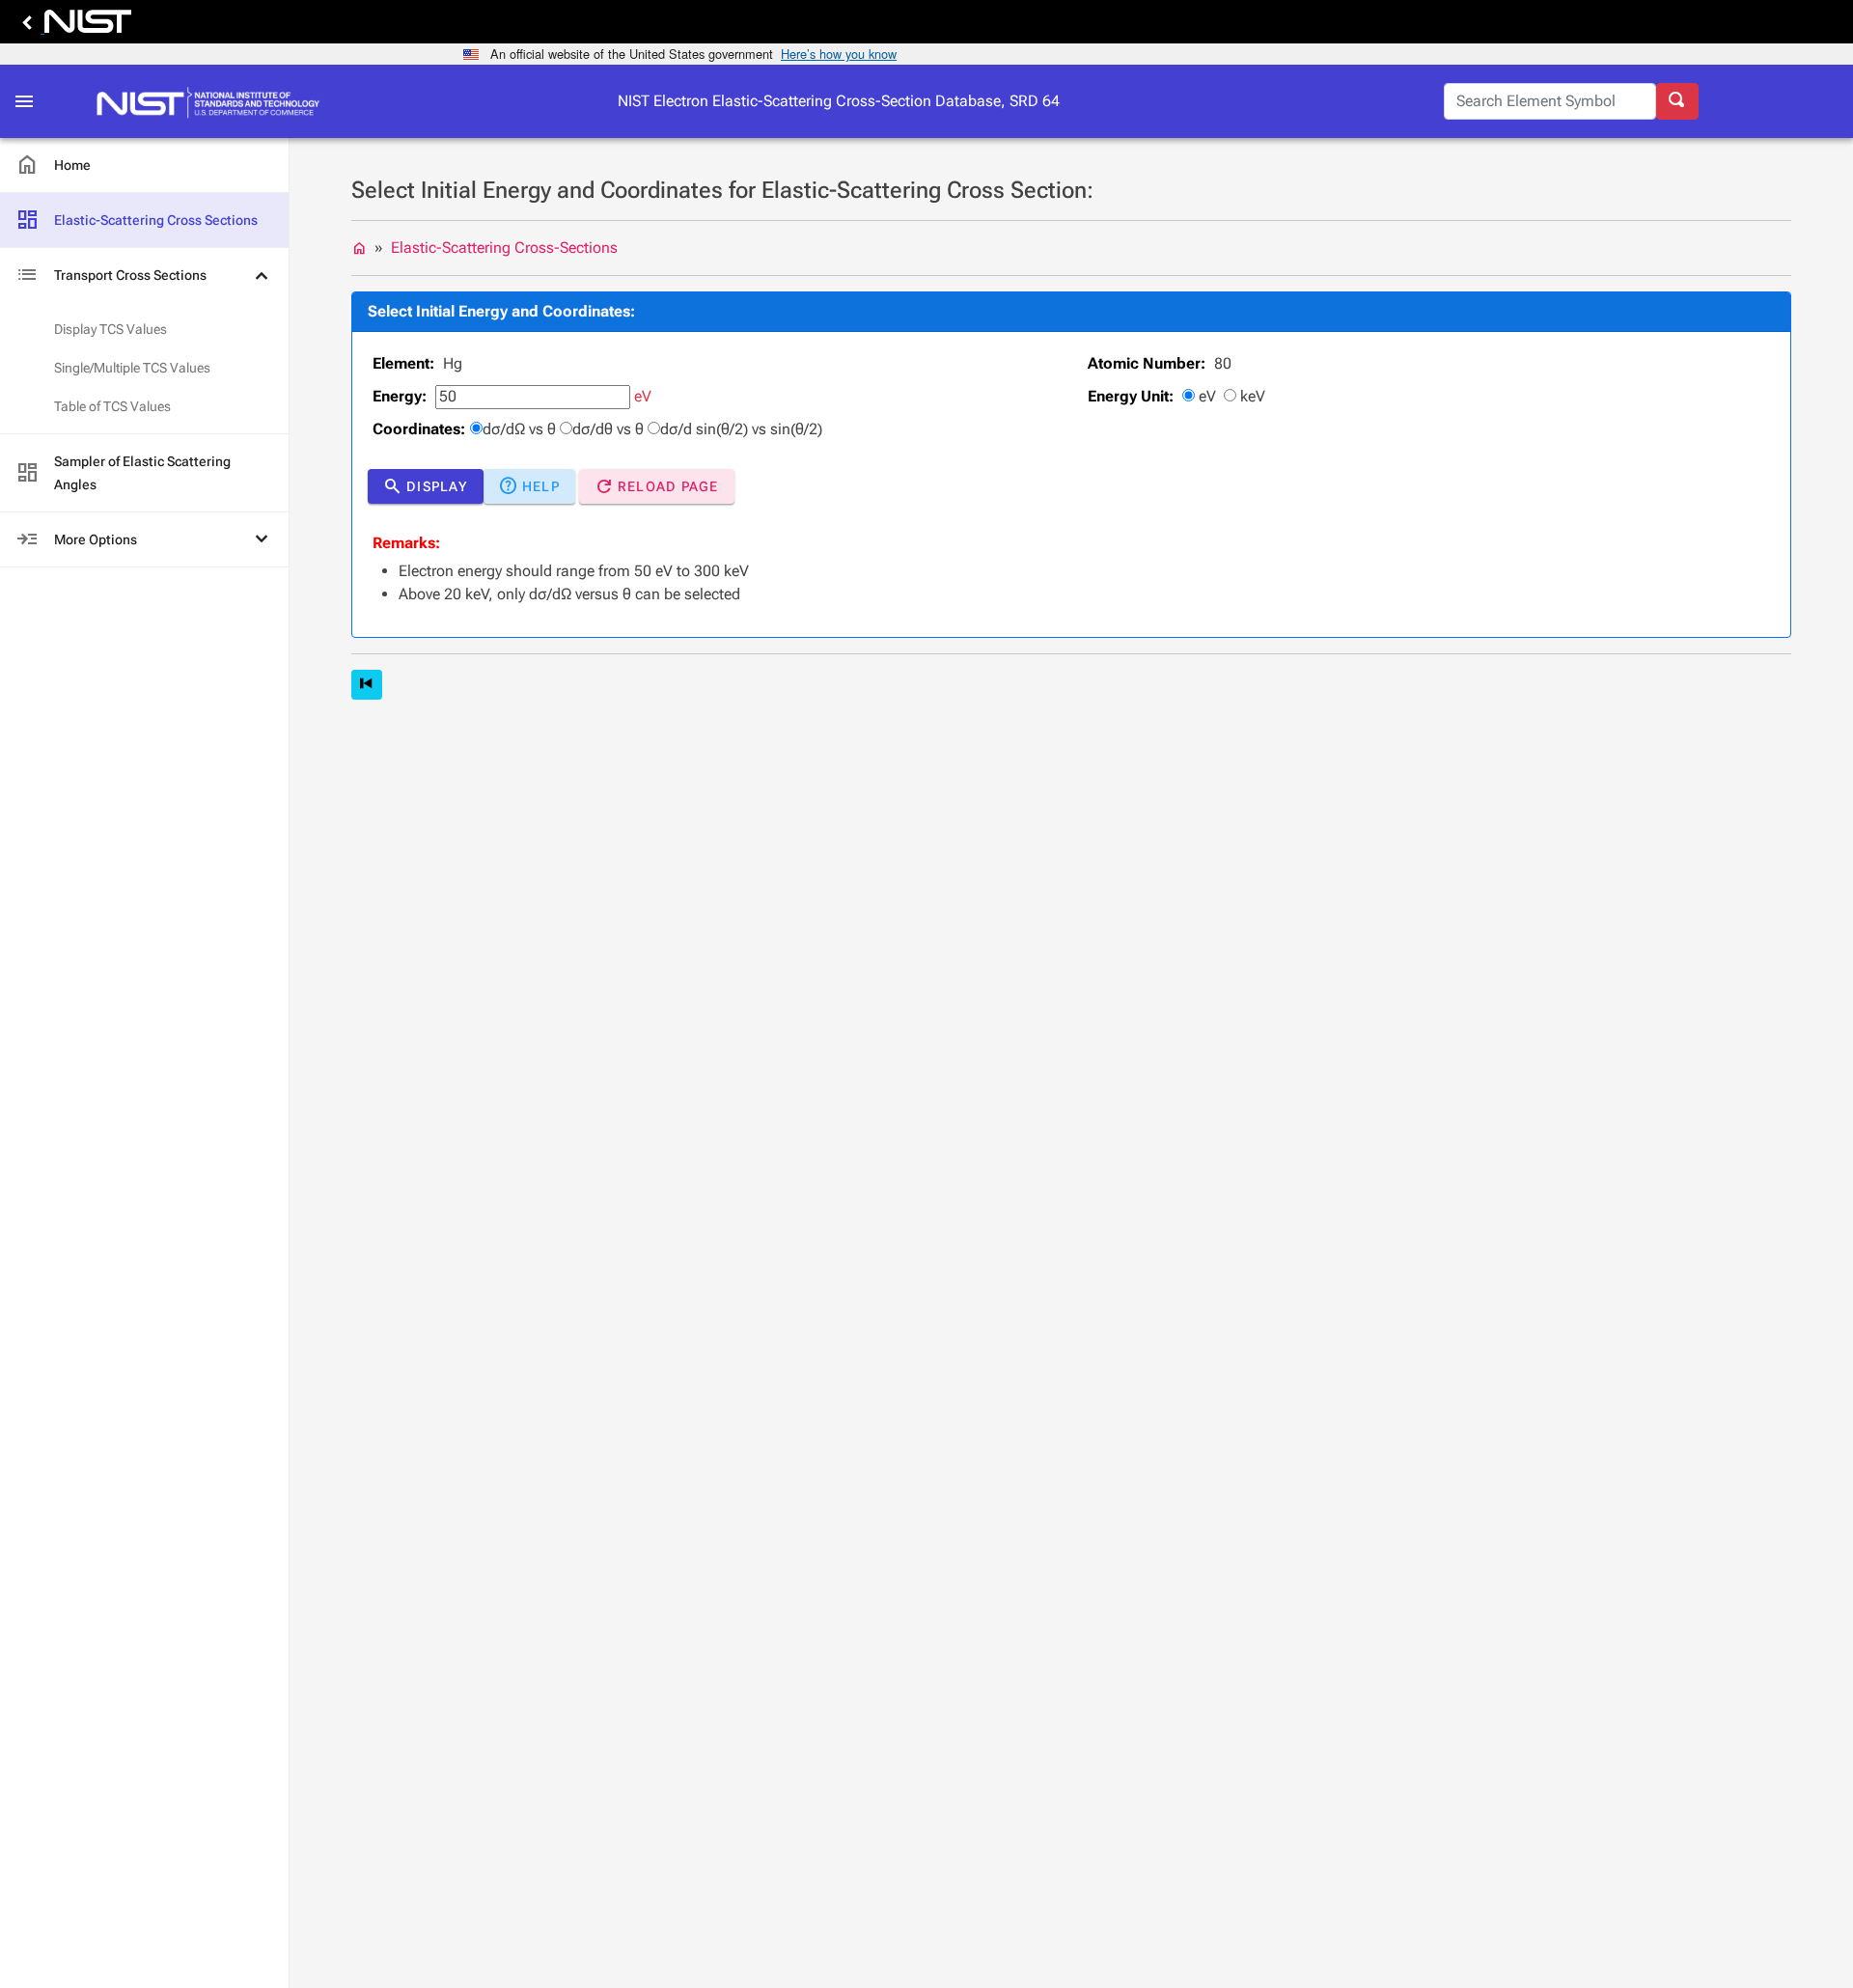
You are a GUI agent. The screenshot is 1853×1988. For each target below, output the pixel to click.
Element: (403, 363)
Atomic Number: (1147, 363)
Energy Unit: (1131, 396)
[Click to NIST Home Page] (213, 101)
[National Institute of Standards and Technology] (73, 27)
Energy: (400, 396)
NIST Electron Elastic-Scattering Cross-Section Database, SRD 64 (839, 101)
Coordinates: (419, 429)
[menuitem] (144, 166)
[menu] (144, 353)
